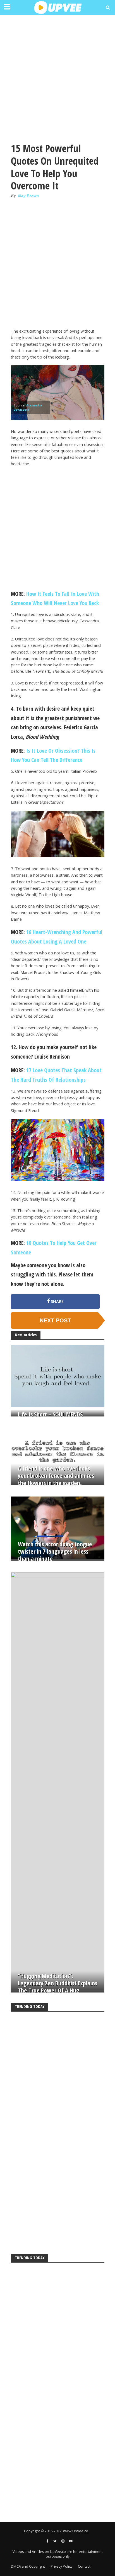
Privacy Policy (61, 2566)
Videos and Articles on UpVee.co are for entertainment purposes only (58, 2554)
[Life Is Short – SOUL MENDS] (58, 1376)
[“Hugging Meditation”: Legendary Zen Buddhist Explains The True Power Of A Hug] (58, 1781)
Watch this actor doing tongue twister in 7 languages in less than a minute (55, 1551)
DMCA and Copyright (28, 2566)
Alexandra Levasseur (28, 407)
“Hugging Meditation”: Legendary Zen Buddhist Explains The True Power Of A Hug (57, 1983)
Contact (84, 2566)
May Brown (29, 196)
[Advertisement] (57, 77)
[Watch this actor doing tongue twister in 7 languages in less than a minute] (58, 1527)
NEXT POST (55, 1320)
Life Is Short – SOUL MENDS (50, 1414)
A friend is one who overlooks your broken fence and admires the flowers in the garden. (56, 1476)
